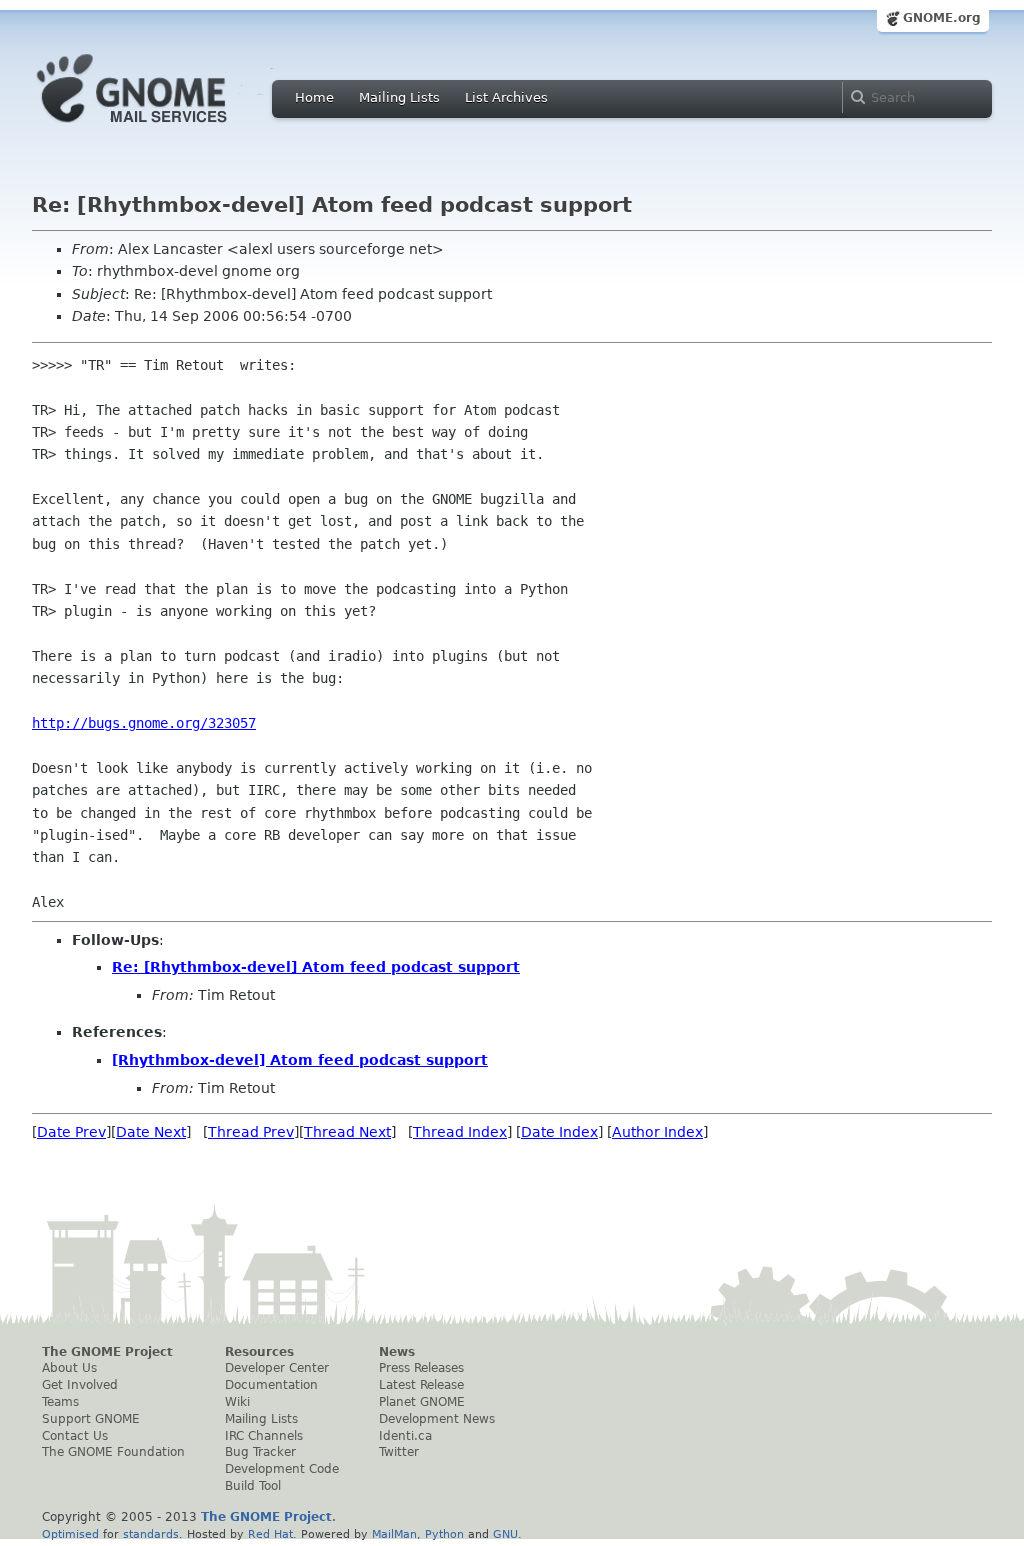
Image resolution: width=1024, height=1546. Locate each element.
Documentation (271, 1385)
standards (151, 1534)
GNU (505, 1534)
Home (314, 97)
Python (444, 1534)
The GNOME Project (107, 1352)
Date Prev (71, 1132)
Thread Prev (251, 1132)
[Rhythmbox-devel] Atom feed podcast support (300, 1060)
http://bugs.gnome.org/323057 (144, 723)
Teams (60, 1402)
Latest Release (421, 1385)
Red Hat (270, 1534)
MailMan (394, 1534)
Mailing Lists (399, 97)
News (397, 1352)
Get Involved (80, 1385)
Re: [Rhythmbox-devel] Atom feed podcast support (316, 967)
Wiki (237, 1402)
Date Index (559, 1132)
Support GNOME (91, 1419)
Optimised (70, 1534)
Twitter (399, 1452)
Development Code (282, 1469)
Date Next (151, 1132)
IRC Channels (264, 1436)
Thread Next (347, 1132)
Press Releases (421, 1368)
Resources (259, 1352)
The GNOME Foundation (113, 1452)
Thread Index (460, 1132)
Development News (437, 1419)
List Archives (506, 97)
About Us (69, 1368)
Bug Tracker (260, 1452)
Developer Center (277, 1368)
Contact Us (75, 1436)
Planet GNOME (422, 1402)
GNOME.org (942, 18)
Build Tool (253, 1486)
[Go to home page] (162, 128)
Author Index (657, 1132)
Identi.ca (405, 1436)
